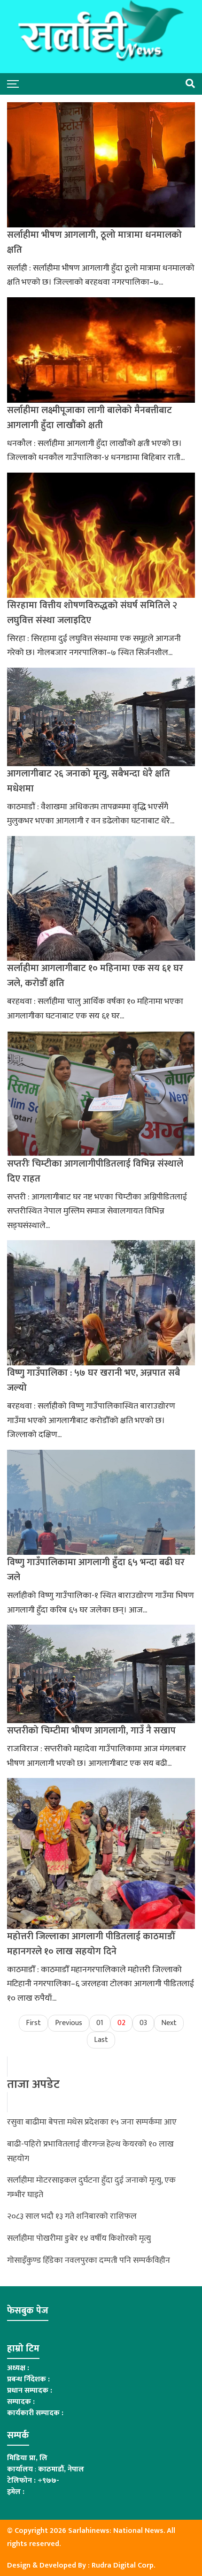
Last (101, 2040)
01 (100, 2023)
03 (143, 2023)
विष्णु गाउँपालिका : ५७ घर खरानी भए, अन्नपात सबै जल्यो (93, 1380)
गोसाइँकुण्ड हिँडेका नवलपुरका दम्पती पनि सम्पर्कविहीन (89, 2260)
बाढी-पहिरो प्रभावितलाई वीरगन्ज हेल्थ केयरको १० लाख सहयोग (90, 2151)
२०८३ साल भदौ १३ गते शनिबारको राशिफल (72, 2216)
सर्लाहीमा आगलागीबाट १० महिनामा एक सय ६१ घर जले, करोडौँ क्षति (95, 976)
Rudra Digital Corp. (123, 2565)
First (33, 2023)
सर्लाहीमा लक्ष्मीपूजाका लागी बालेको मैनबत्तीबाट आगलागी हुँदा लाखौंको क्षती (89, 418)
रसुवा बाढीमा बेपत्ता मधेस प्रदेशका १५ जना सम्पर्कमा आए (92, 2122)
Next (169, 2023)
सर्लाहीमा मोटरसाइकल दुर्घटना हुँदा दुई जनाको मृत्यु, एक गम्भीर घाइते (91, 2188)
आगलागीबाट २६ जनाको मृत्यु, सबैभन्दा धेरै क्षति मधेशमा (89, 781)
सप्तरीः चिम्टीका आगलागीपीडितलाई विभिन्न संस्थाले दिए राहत (95, 1171)
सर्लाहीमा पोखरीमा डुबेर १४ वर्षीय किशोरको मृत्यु (79, 2238)
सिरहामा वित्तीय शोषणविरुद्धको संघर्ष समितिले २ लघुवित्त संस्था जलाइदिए (92, 613)
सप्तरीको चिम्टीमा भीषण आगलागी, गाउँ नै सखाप (91, 1731)
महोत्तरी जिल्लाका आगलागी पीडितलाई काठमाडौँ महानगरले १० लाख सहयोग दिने (91, 1944)
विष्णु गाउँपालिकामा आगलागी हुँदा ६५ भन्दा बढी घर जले (96, 1570)
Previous (69, 2023)
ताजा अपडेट (33, 2085)
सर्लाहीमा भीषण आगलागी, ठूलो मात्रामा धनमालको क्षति (94, 242)
